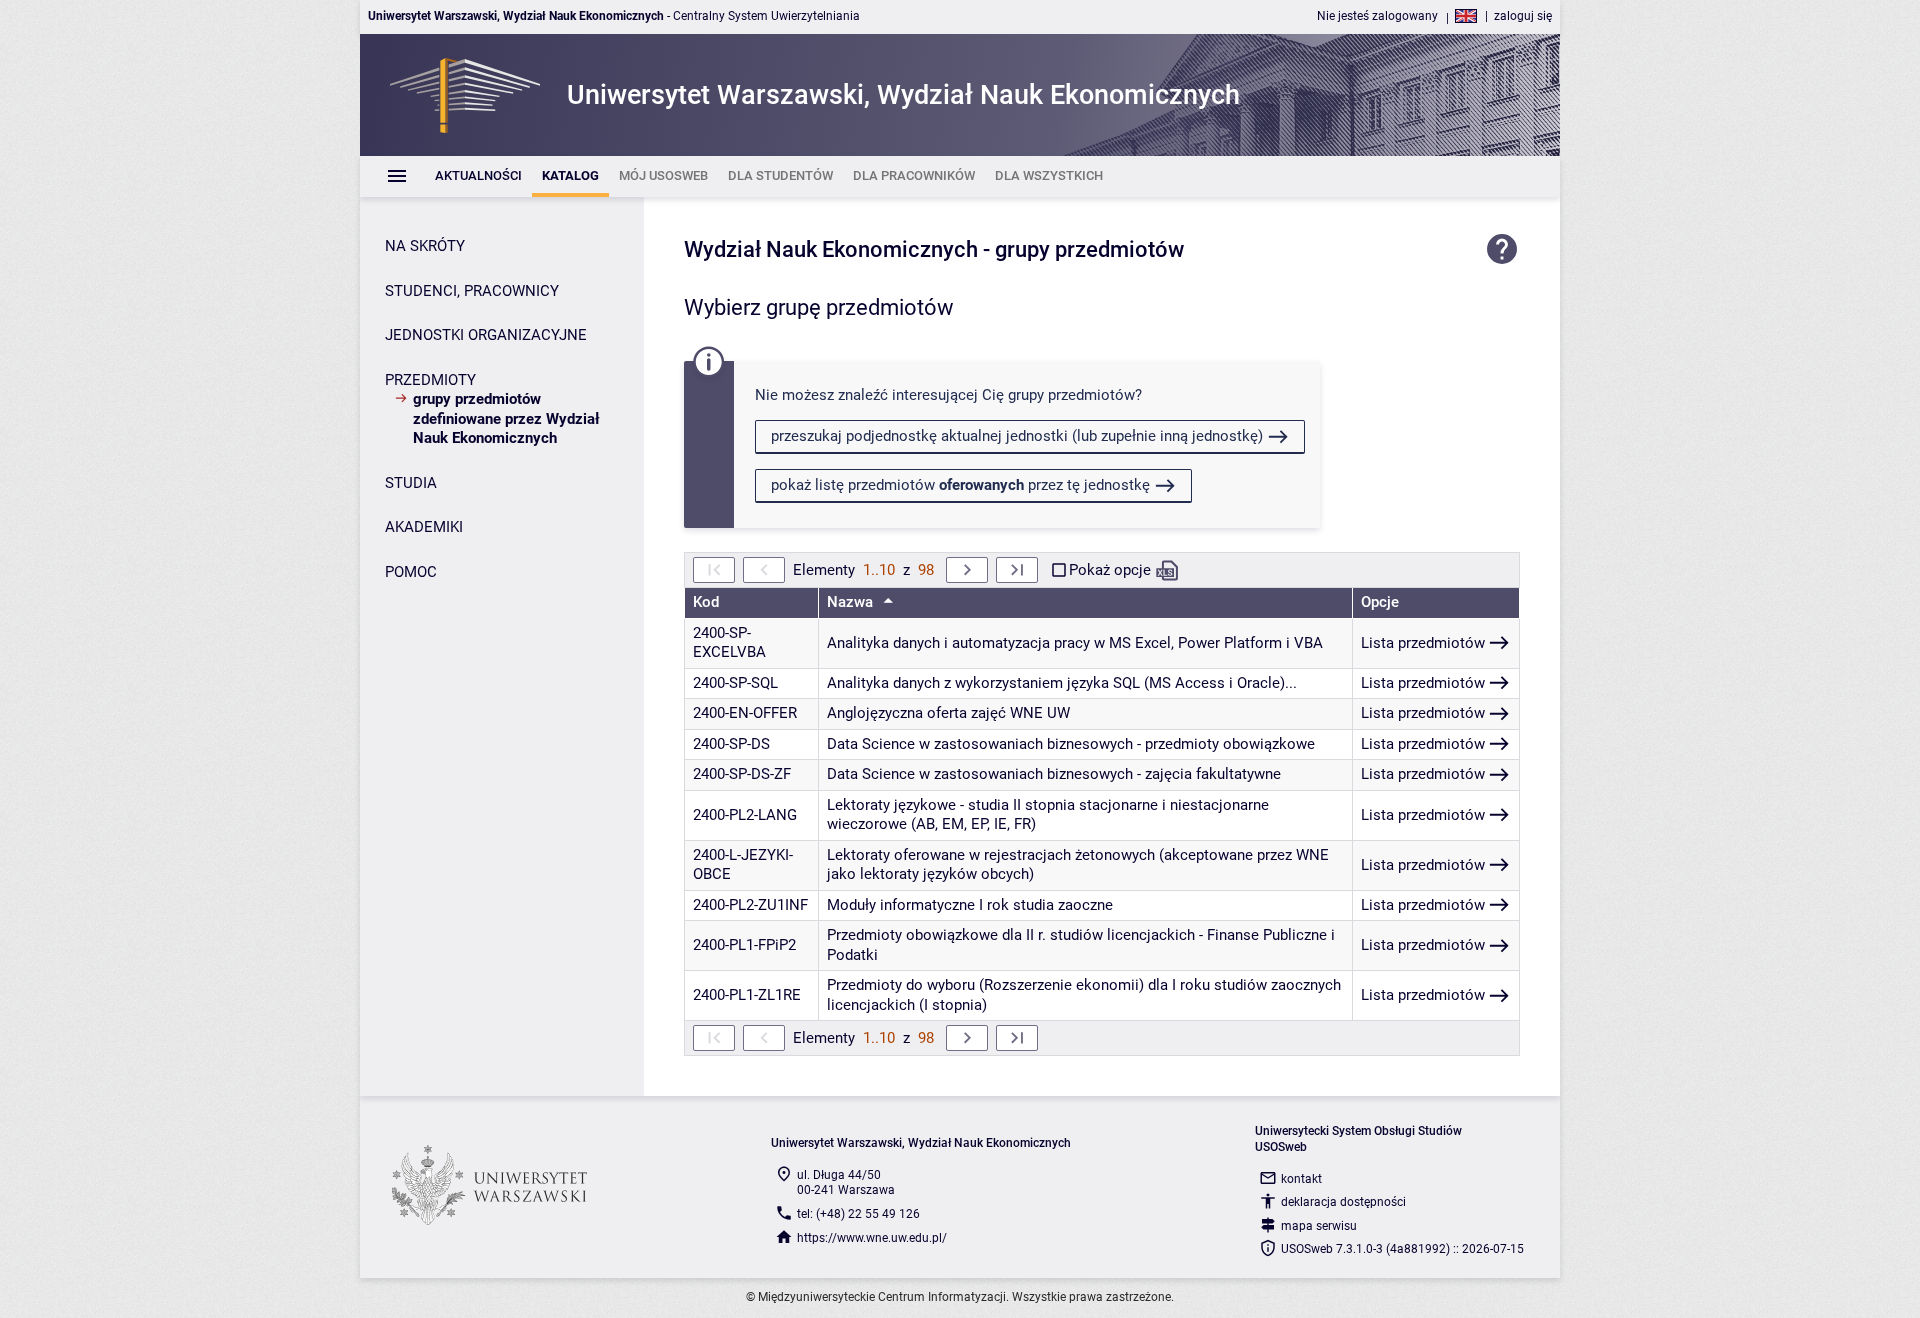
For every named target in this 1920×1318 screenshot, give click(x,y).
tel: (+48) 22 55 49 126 (858, 1214)
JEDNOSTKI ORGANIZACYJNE (486, 335)
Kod (706, 602)
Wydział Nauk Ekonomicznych (831, 249)
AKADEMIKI (424, 527)
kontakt (1301, 1179)
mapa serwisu (1319, 1226)
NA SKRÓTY (425, 246)
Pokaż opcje (1110, 570)
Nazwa (852, 602)
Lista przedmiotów (1423, 643)
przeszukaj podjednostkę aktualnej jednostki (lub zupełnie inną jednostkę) (1017, 436)
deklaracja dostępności (1343, 1202)
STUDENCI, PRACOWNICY (472, 291)
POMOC (411, 572)
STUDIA (411, 483)
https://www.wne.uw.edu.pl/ (872, 1238)
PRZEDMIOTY (430, 380)
